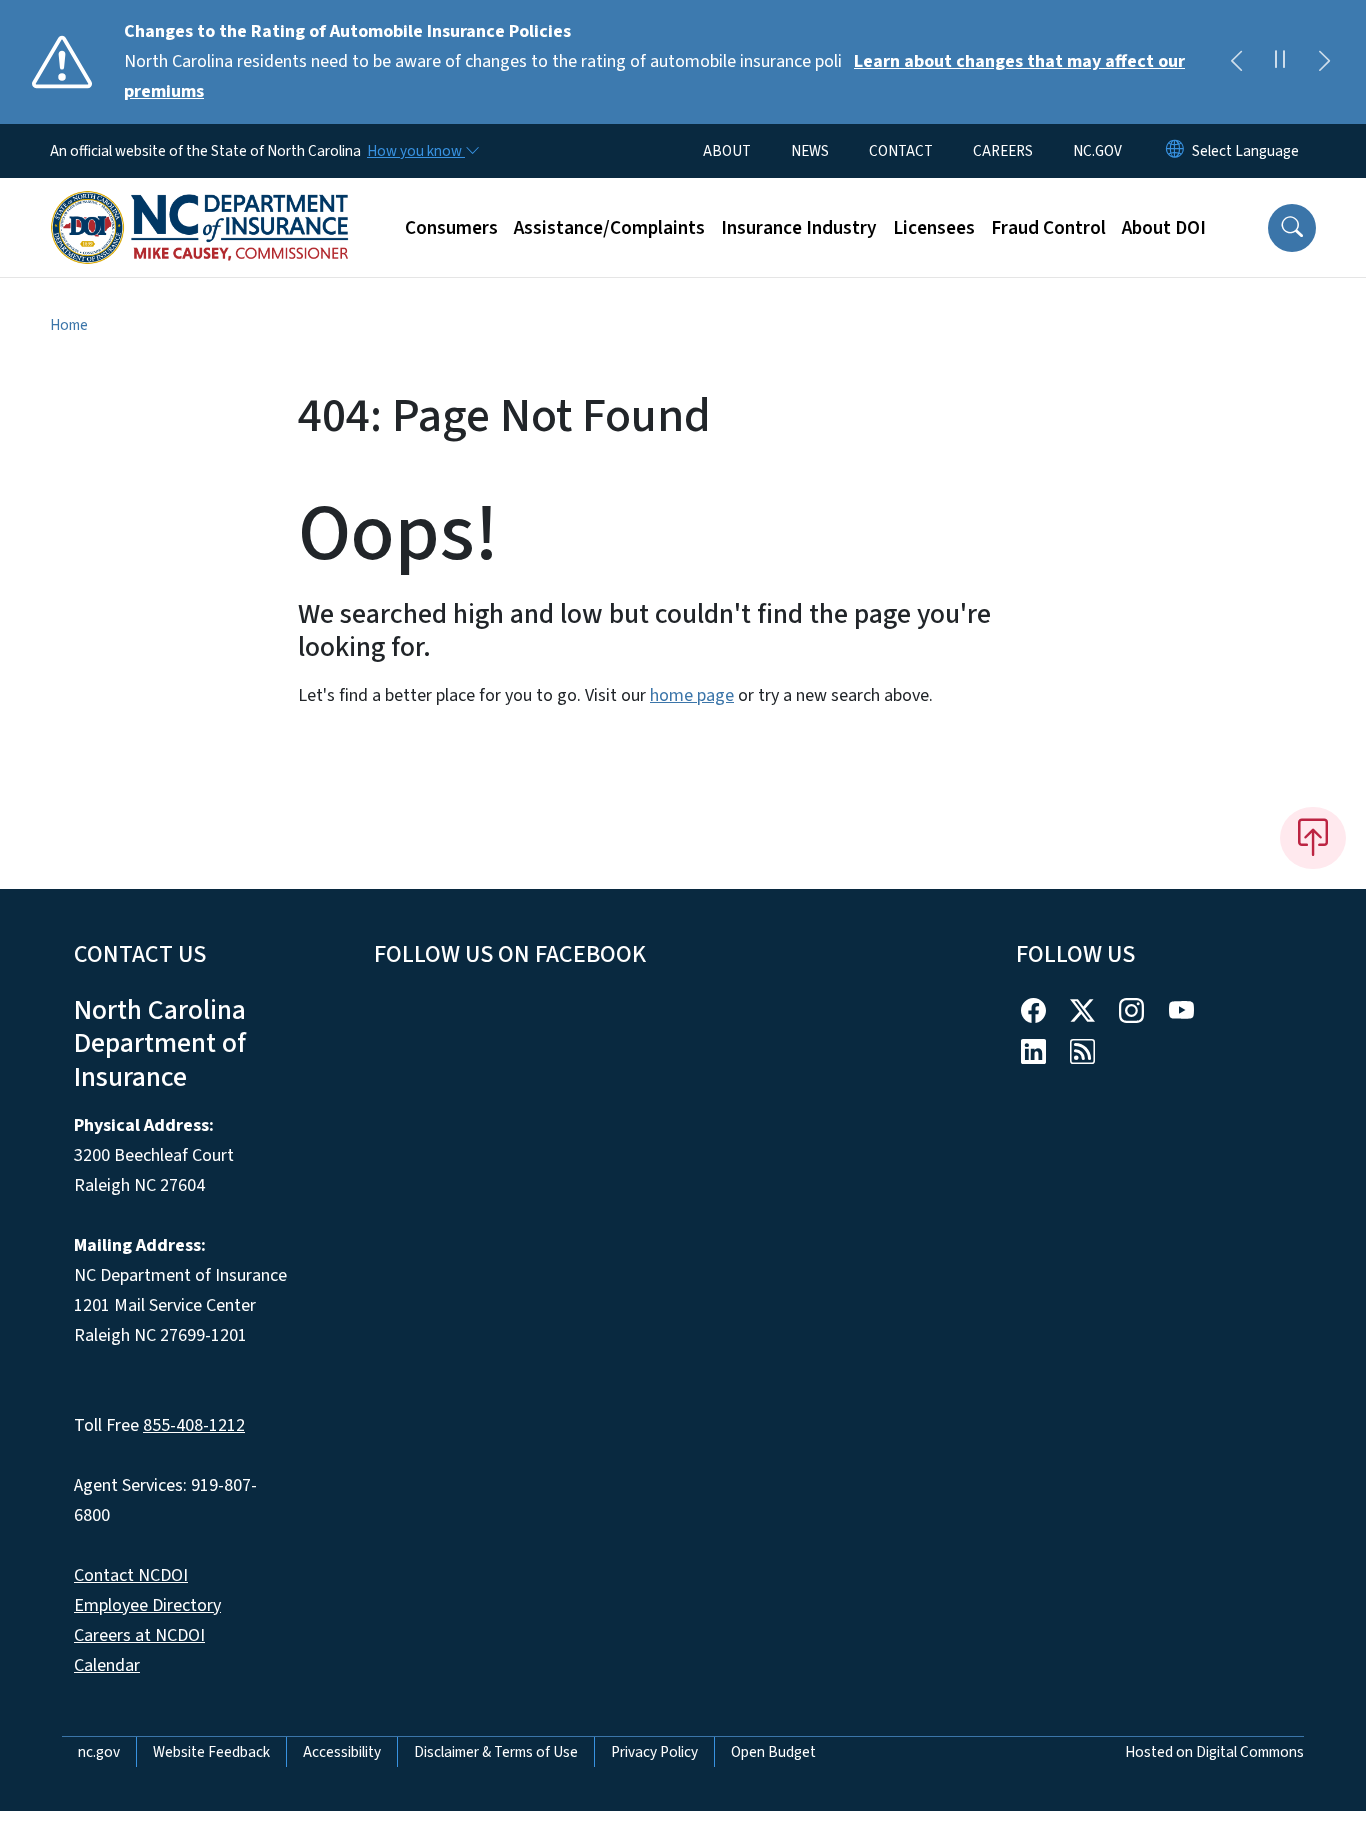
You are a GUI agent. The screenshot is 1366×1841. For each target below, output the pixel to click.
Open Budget (773, 1752)
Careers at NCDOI (139, 1635)
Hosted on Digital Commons (1214, 1752)
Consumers (451, 228)
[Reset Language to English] (1175, 151)
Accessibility (342, 1752)
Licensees (934, 228)
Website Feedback (211, 1752)
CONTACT (901, 151)
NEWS (810, 151)
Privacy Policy (654, 1752)
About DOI (1164, 228)
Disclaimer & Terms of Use (496, 1752)
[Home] (200, 205)
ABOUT (727, 151)
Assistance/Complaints (609, 228)
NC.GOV (1097, 151)
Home (69, 325)
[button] (1292, 228)
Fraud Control (1048, 228)
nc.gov (99, 1752)
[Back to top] (1313, 838)
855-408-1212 (194, 1425)
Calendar (107, 1665)
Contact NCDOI (131, 1575)
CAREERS (1003, 151)
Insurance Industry (799, 228)
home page (692, 695)
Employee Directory (147, 1605)
